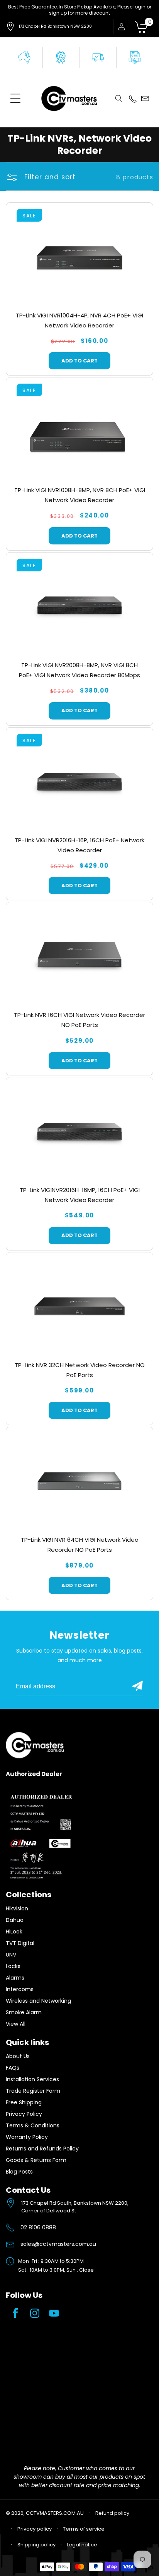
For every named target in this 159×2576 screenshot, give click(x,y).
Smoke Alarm (24, 2012)
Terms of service (84, 2529)
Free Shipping (24, 2102)
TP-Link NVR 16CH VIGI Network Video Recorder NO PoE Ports (79, 1020)
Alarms (15, 1978)
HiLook (14, 1932)
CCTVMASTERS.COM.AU (55, 2513)
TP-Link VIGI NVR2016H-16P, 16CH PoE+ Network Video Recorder (79, 845)
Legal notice (82, 2545)
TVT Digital (20, 1943)
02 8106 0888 (38, 2227)
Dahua (15, 1920)
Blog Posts (19, 2172)
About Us (18, 2056)
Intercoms (20, 1989)
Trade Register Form (33, 2091)
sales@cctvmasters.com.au (58, 2244)
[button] (15, 98)
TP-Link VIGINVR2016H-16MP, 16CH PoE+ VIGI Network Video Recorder (80, 1195)
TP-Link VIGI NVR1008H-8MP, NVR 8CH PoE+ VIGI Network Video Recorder (80, 495)
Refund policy (112, 2513)
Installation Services (32, 2079)
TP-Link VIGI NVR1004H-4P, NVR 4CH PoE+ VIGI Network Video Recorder (79, 320)
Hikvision (17, 1908)
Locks (13, 1966)
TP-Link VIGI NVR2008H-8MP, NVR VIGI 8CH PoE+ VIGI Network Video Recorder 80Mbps (79, 670)
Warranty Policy (27, 2137)
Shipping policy (36, 2545)
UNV (11, 1955)
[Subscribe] (137, 1686)
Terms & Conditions (33, 2125)
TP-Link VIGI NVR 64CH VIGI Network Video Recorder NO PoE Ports (80, 1545)
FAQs (13, 2068)
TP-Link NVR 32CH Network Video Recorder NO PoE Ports (80, 1370)
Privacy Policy (24, 2114)
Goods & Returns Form (36, 2160)
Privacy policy (35, 2529)
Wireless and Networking (38, 2001)
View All (16, 2024)
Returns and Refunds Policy (42, 2149)
